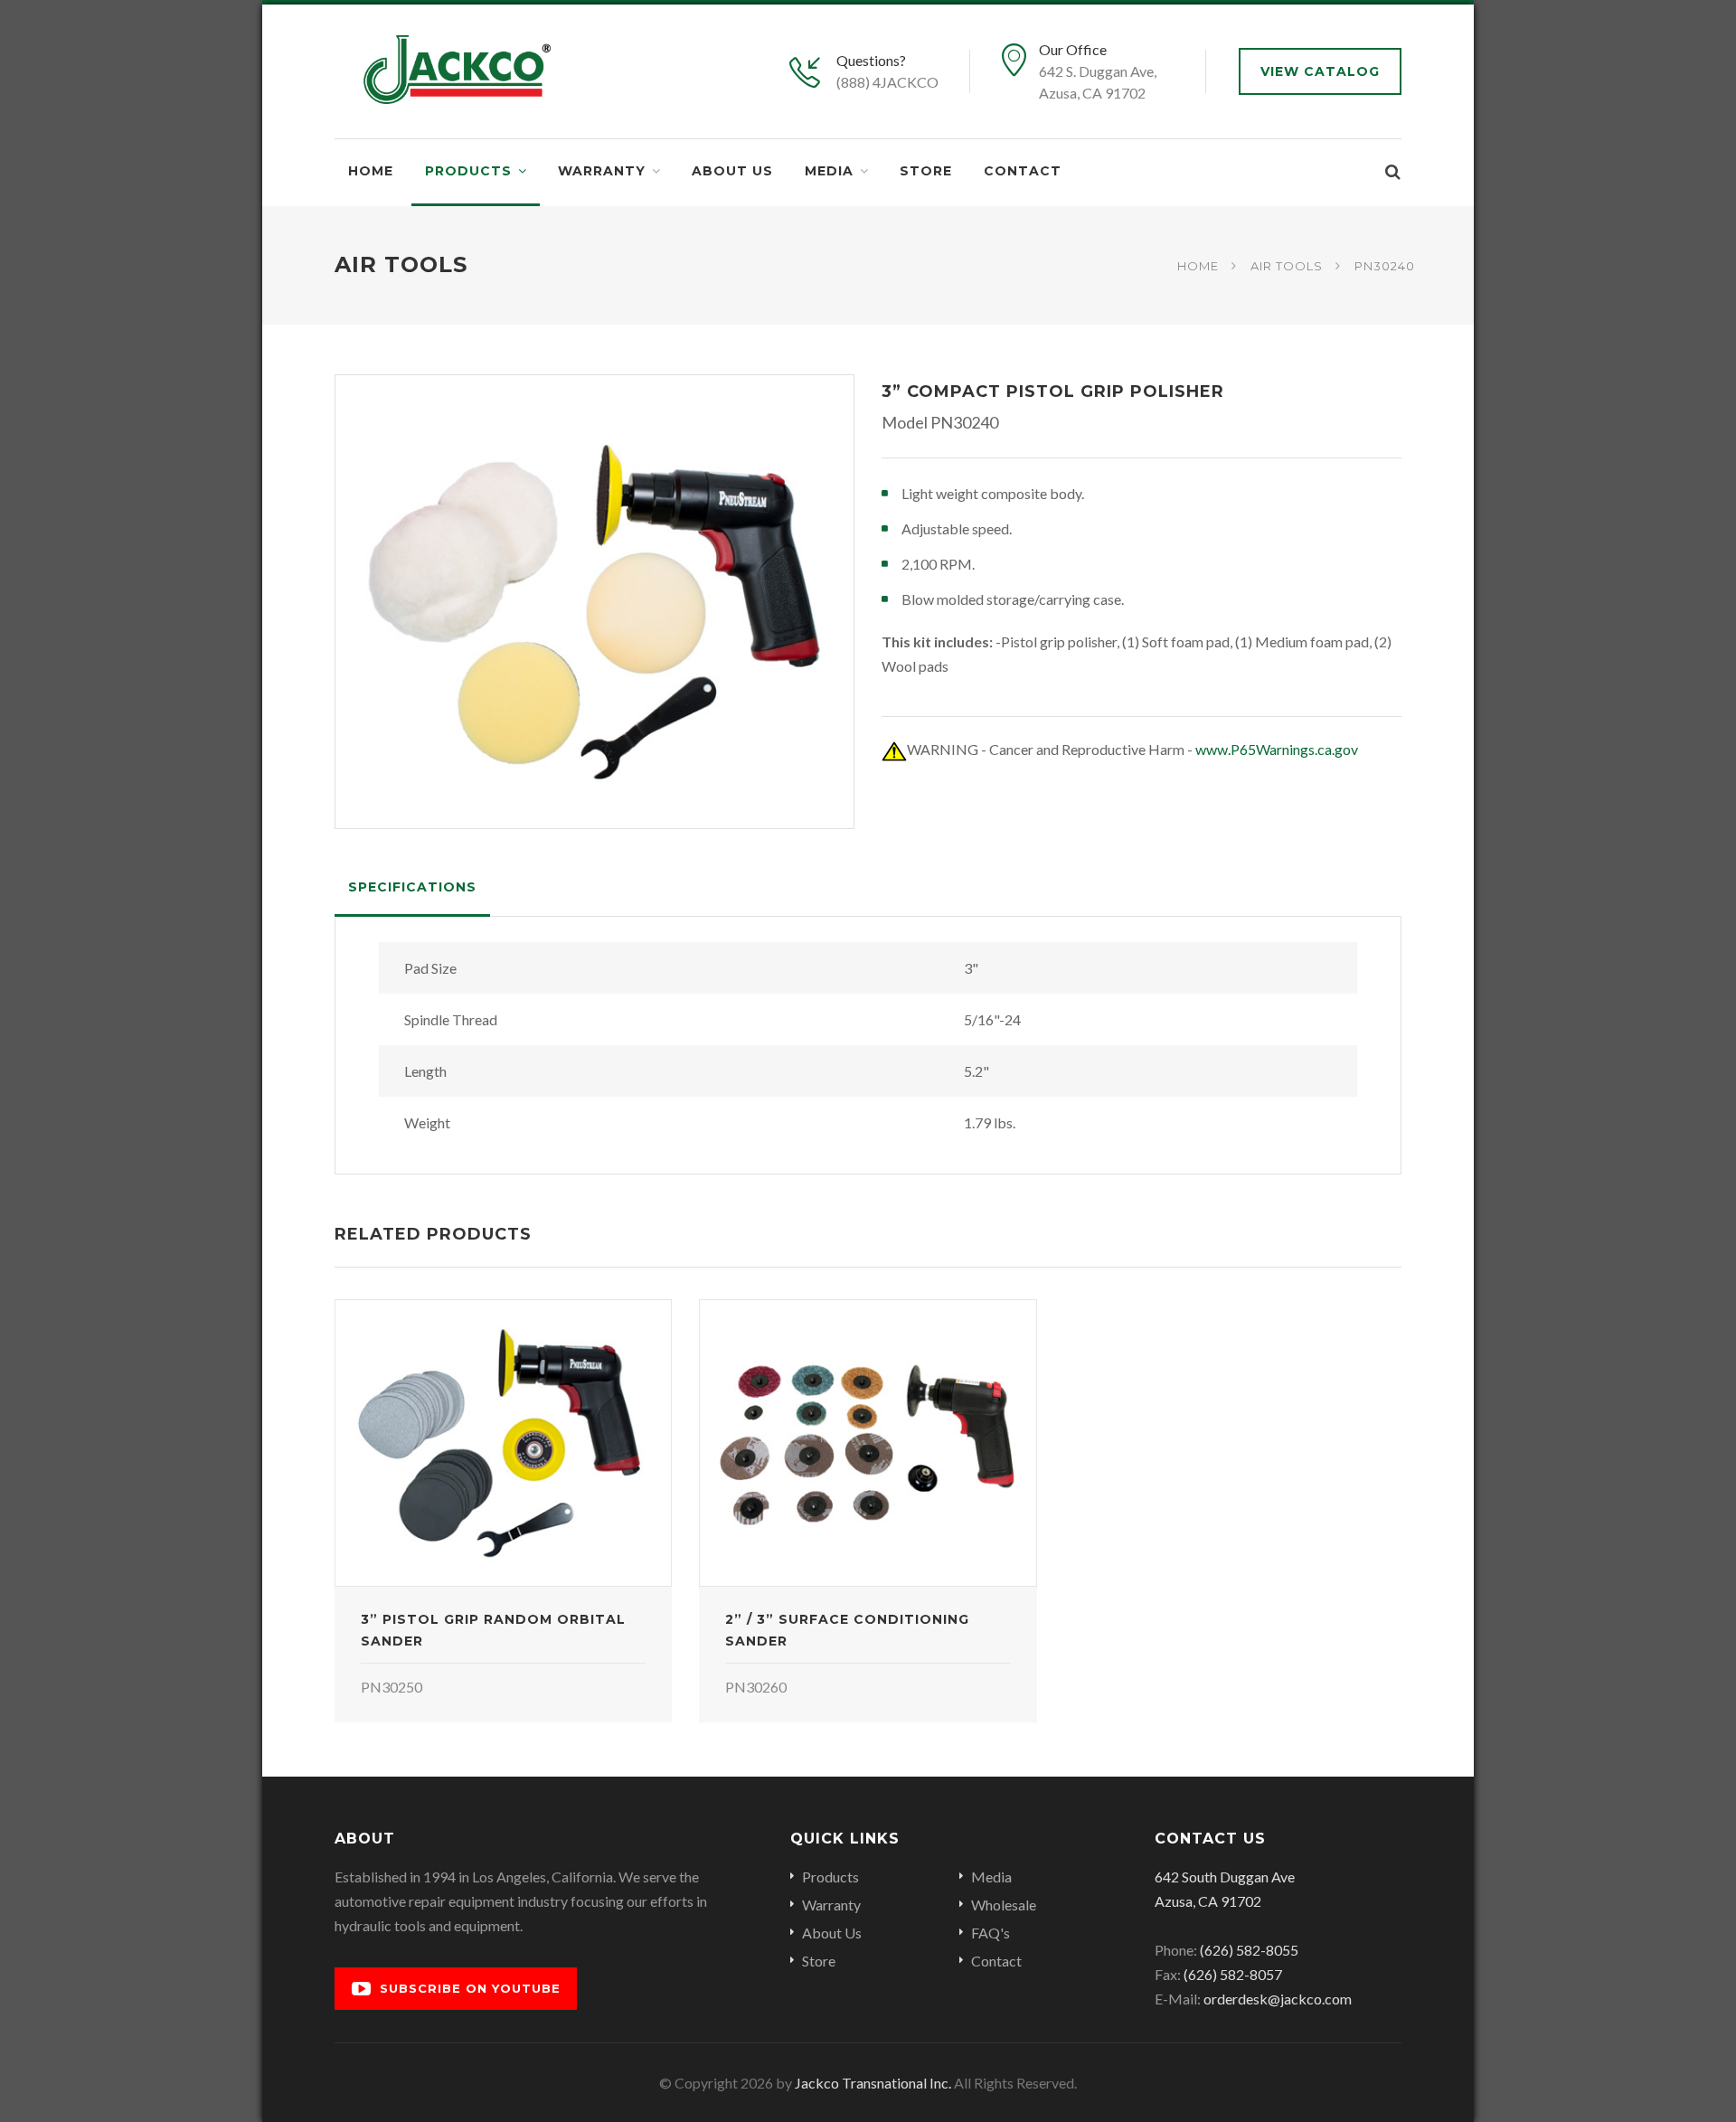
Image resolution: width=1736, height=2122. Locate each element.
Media (829, 171)
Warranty (602, 171)
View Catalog (1320, 71)
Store (926, 171)
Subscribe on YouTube (470, 1988)
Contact (1023, 171)
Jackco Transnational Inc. (873, 2083)
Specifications (412, 887)
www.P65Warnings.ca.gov (1277, 749)
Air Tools (1287, 265)
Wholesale (1004, 1905)
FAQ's (991, 1933)
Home (371, 171)
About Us (732, 171)
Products (468, 171)
